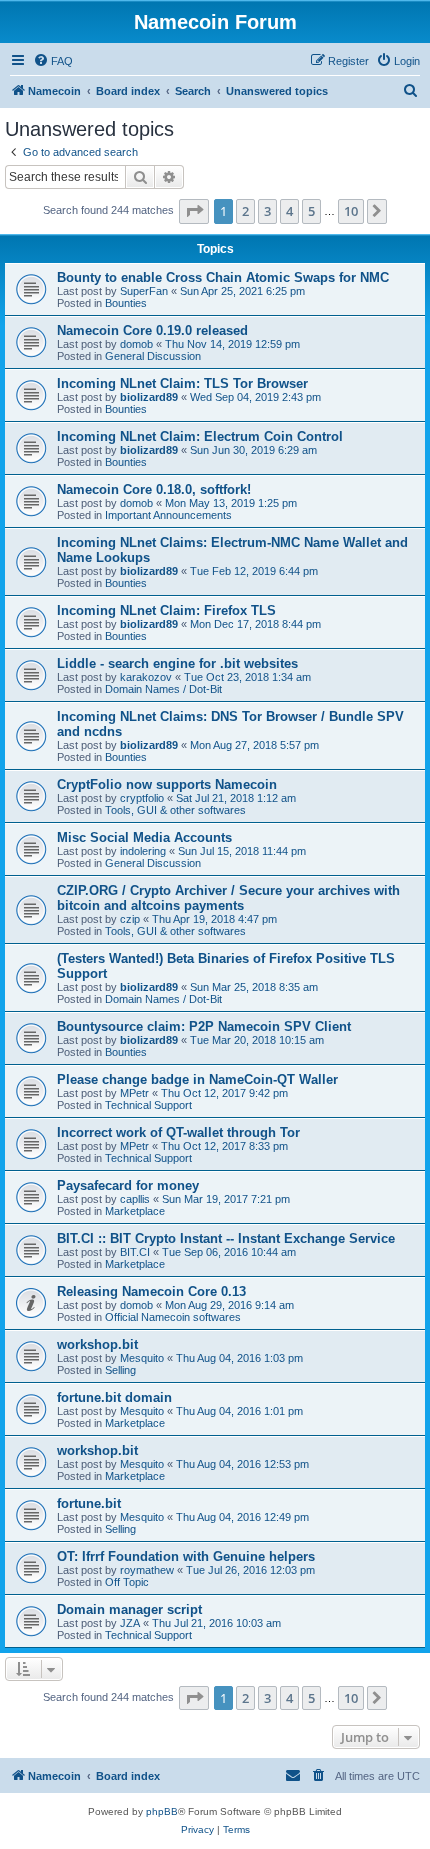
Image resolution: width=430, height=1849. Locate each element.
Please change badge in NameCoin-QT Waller (197, 1079)
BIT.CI (135, 1252)
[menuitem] (53, 61)
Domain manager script (129, 1609)
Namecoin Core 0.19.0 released (152, 330)
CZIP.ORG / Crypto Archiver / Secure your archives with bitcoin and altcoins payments (228, 898)
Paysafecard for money (128, 1185)
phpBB (162, 1811)
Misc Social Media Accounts (144, 837)
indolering (143, 851)
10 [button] (351, 211)
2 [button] (245, 211)
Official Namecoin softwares (173, 1317)
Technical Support (148, 1105)
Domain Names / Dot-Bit (163, 689)
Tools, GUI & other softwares (175, 810)
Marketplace (135, 1211)
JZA (130, 1623)
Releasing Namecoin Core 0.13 (151, 1291)
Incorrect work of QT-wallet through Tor (178, 1132)
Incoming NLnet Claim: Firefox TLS (166, 610)
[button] (194, 211)
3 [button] (267, 211)
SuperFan (144, 291)
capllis (135, 1199)
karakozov (146, 677)
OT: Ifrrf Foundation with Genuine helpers (186, 1556)
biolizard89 (149, 397)
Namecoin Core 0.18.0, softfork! (154, 489)
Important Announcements (168, 515)
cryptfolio (142, 798)
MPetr (134, 1093)
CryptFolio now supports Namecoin (167, 784)
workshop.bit (97, 1344)
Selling (120, 1370)
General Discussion (153, 356)
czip (130, 919)
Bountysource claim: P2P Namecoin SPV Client (204, 1026)
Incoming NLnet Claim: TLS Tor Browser (182, 383)
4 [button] (289, 211)
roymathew (147, 1570)
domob (136, 344)
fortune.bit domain (114, 1397)
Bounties (126, 303)
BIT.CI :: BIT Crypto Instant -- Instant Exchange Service (226, 1238)
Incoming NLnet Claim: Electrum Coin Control (200, 436)
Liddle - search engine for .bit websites (177, 663)
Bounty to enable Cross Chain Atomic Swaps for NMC (223, 277)
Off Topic (127, 1582)
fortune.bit (89, 1503)
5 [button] (311, 211)
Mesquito (142, 1358)
